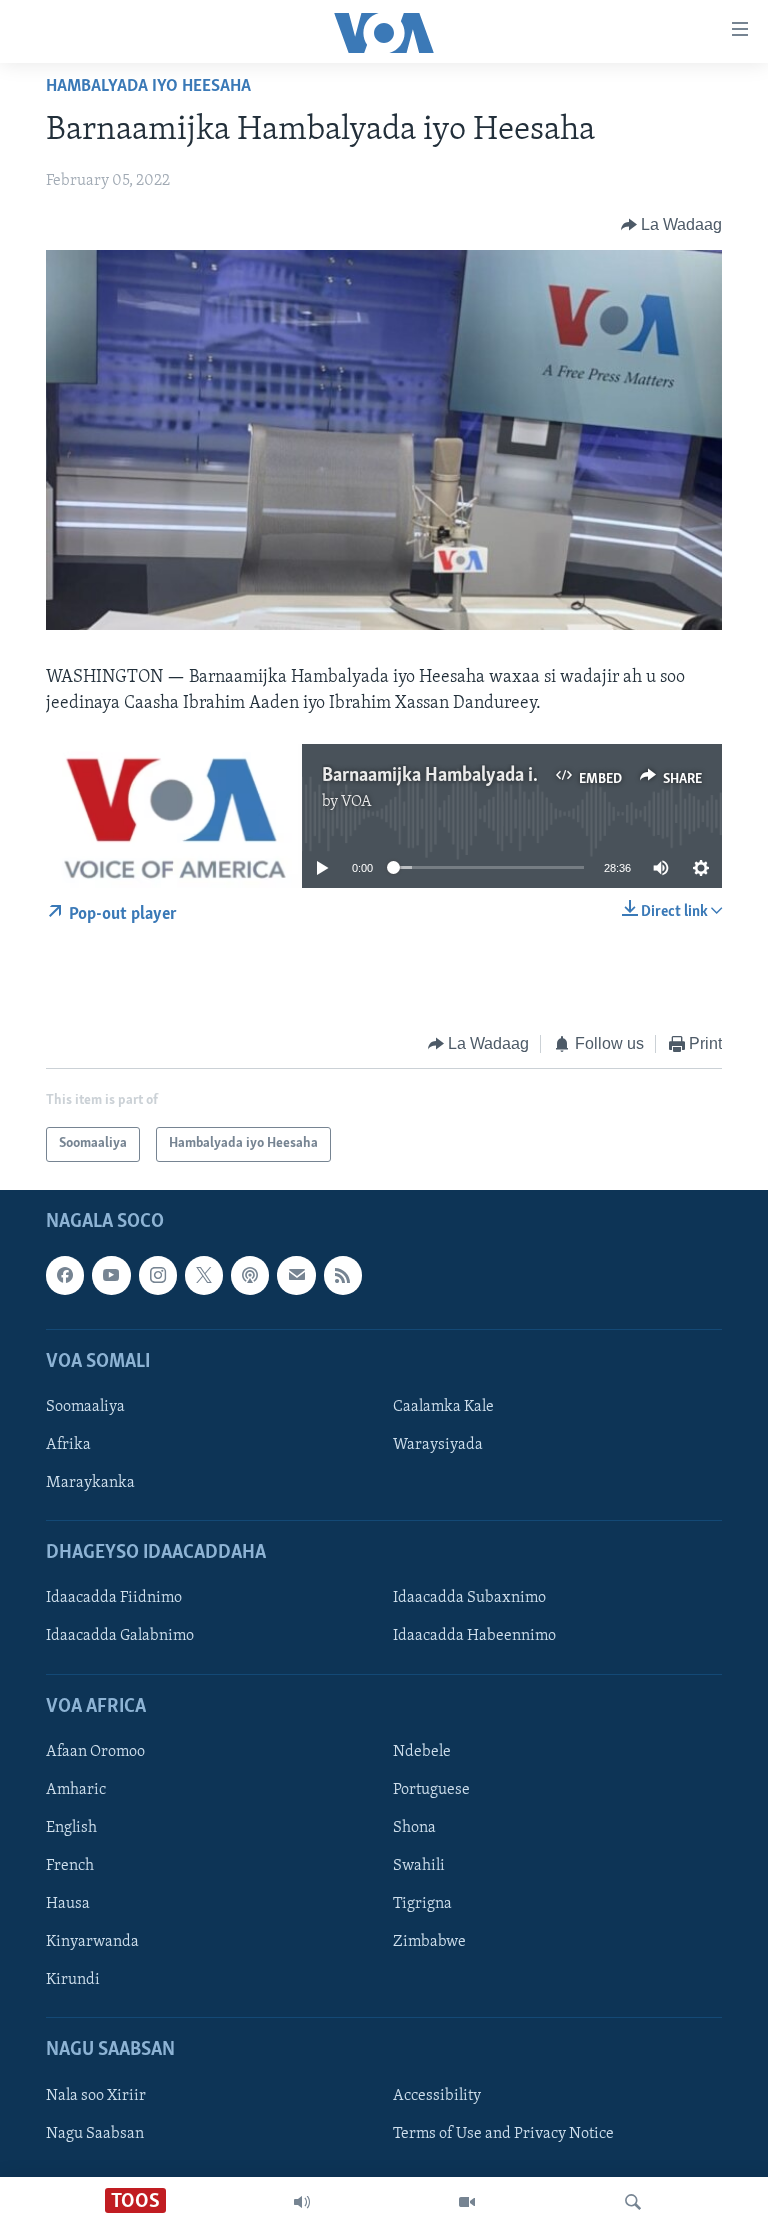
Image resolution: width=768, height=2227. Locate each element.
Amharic (76, 1790)
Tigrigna (422, 1904)
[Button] (672, 225)
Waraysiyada (438, 1445)
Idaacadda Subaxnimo (469, 1598)
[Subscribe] (296, 1275)
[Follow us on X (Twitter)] (204, 1275)
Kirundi (73, 1980)
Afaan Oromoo (95, 1752)
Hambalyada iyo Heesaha (148, 87)
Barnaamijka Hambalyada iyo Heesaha (473, 776)
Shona (414, 1828)
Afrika (68, 1445)
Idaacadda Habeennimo (474, 1636)
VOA (356, 802)
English (71, 1828)
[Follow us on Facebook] (65, 1275)
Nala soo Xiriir (96, 2095)
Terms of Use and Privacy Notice (503, 2133)
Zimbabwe (429, 1942)
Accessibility (437, 2095)
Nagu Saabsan (95, 2133)
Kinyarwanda (92, 1942)
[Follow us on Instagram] (158, 1275)
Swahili (419, 1866)
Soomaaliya (85, 1407)
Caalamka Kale (443, 1407)
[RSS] (343, 1275)
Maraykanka (90, 1483)
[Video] (467, 2202)
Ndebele (422, 1752)
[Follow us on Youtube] (111, 1275)
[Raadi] (633, 2202)
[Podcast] (250, 1275)
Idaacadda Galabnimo (120, 1636)
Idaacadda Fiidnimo (114, 1598)
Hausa (68, 1904)
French (70, 1866)
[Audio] (302, 2202)
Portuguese (431, 1790)
